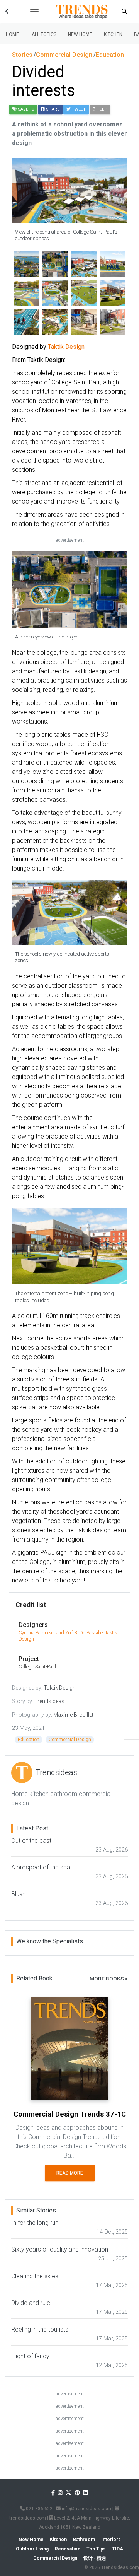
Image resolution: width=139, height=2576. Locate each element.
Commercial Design (70, 1740)
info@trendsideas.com (86, 2509)
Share (52, 109)
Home (12, 34)
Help (101, 109)
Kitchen (113, 34)
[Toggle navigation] (34, 12)
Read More (70, 2173)
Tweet (78, 109)
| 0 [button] (26, 109)
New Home (80, 34)
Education (29, 1740)
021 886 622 (39, 2509)
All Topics (44, 34)
